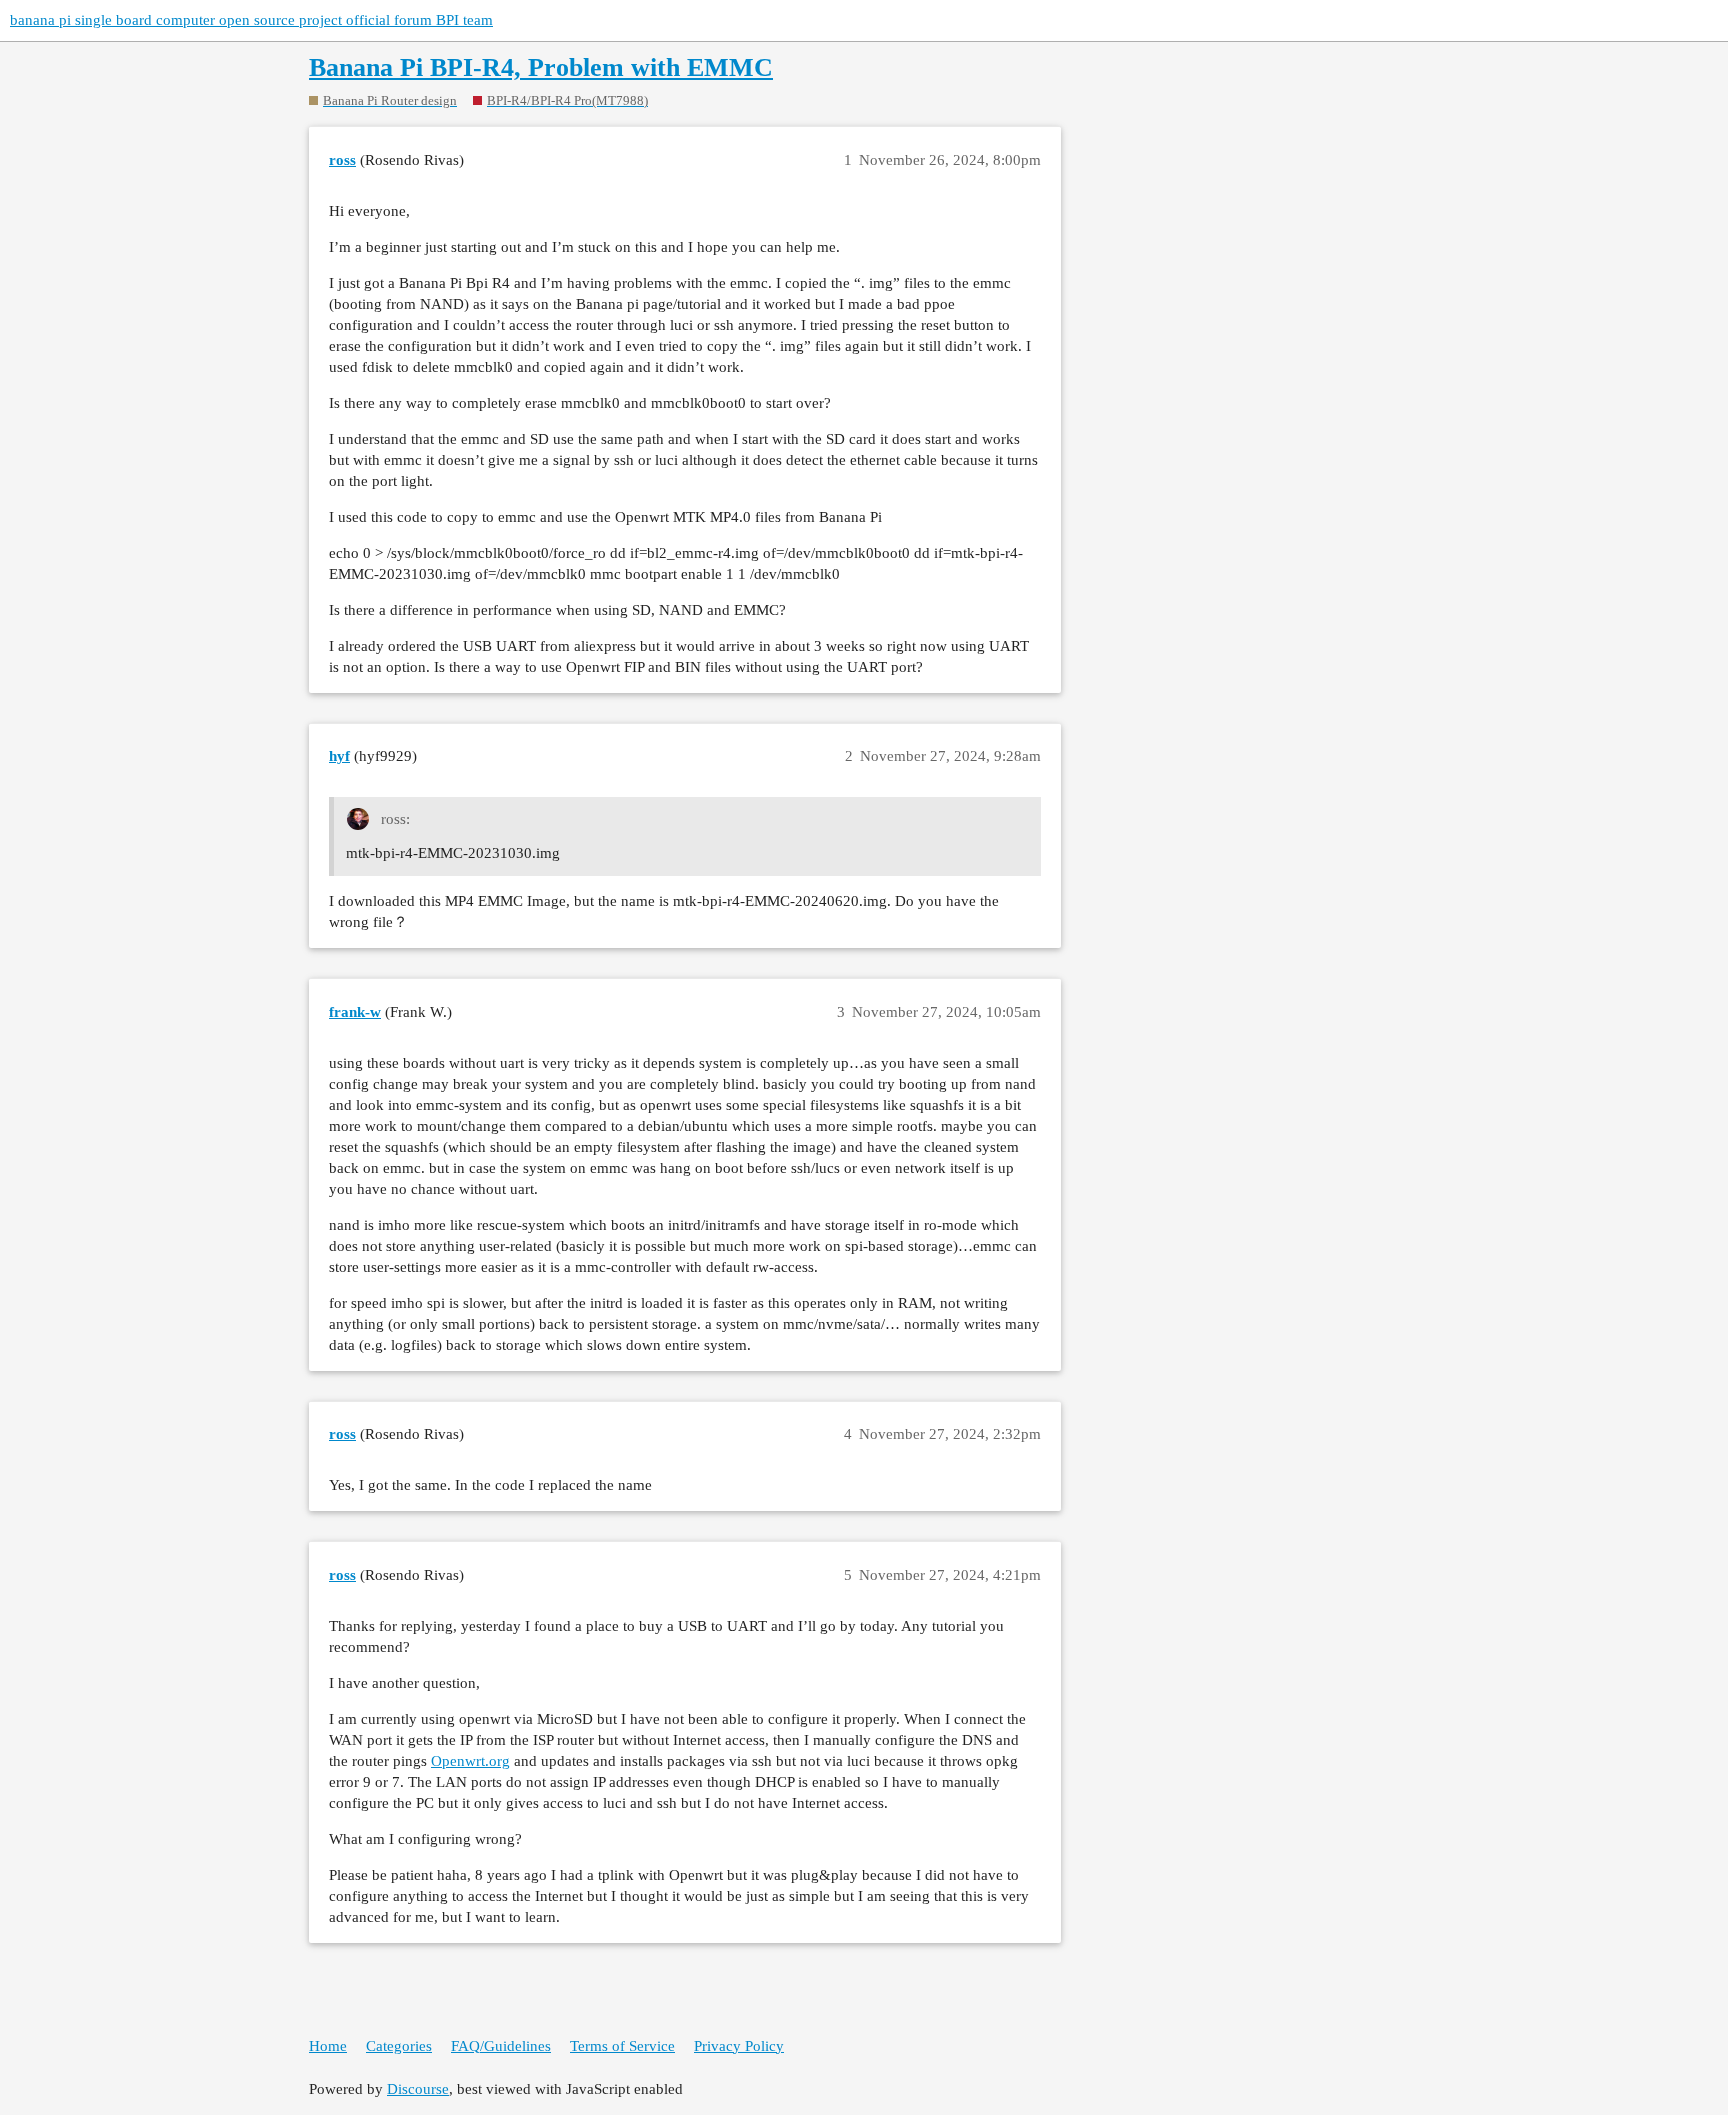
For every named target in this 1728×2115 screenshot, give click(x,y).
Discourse (418, 2089)
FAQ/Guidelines (501, 2046)
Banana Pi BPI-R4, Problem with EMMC (541, 67)
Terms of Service (622, 2046)
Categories (399, 2046)
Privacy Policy (739, 2046)
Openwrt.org (470, 1761)
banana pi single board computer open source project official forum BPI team (251, 20)
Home (328, 2046)
